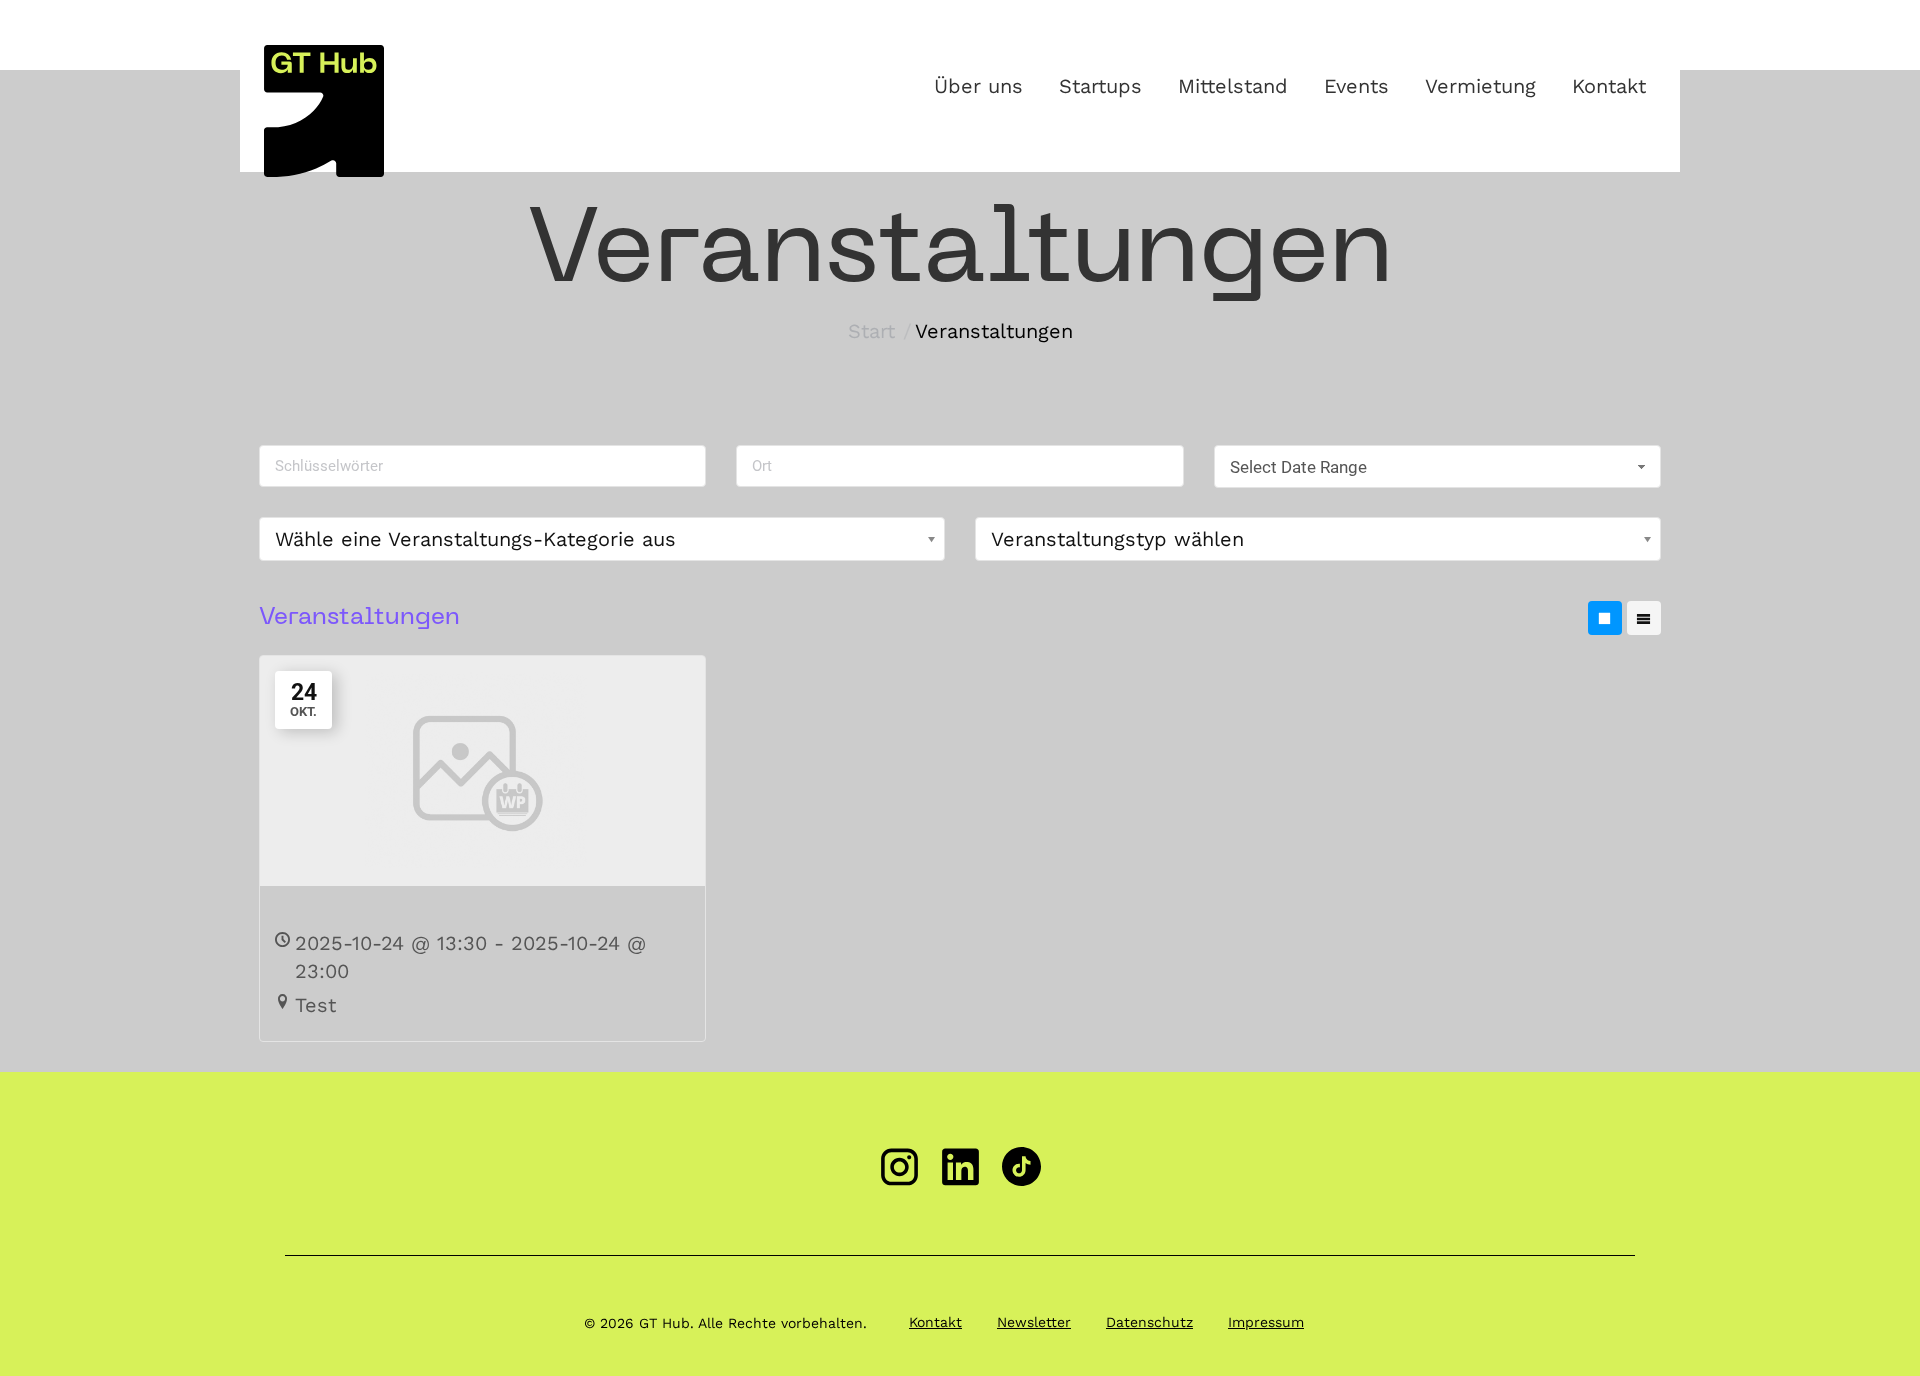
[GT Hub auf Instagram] (899, 1166)
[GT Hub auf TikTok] (1021, 1166)
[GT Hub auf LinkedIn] (960, 1166)
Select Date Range (1298, 467)
